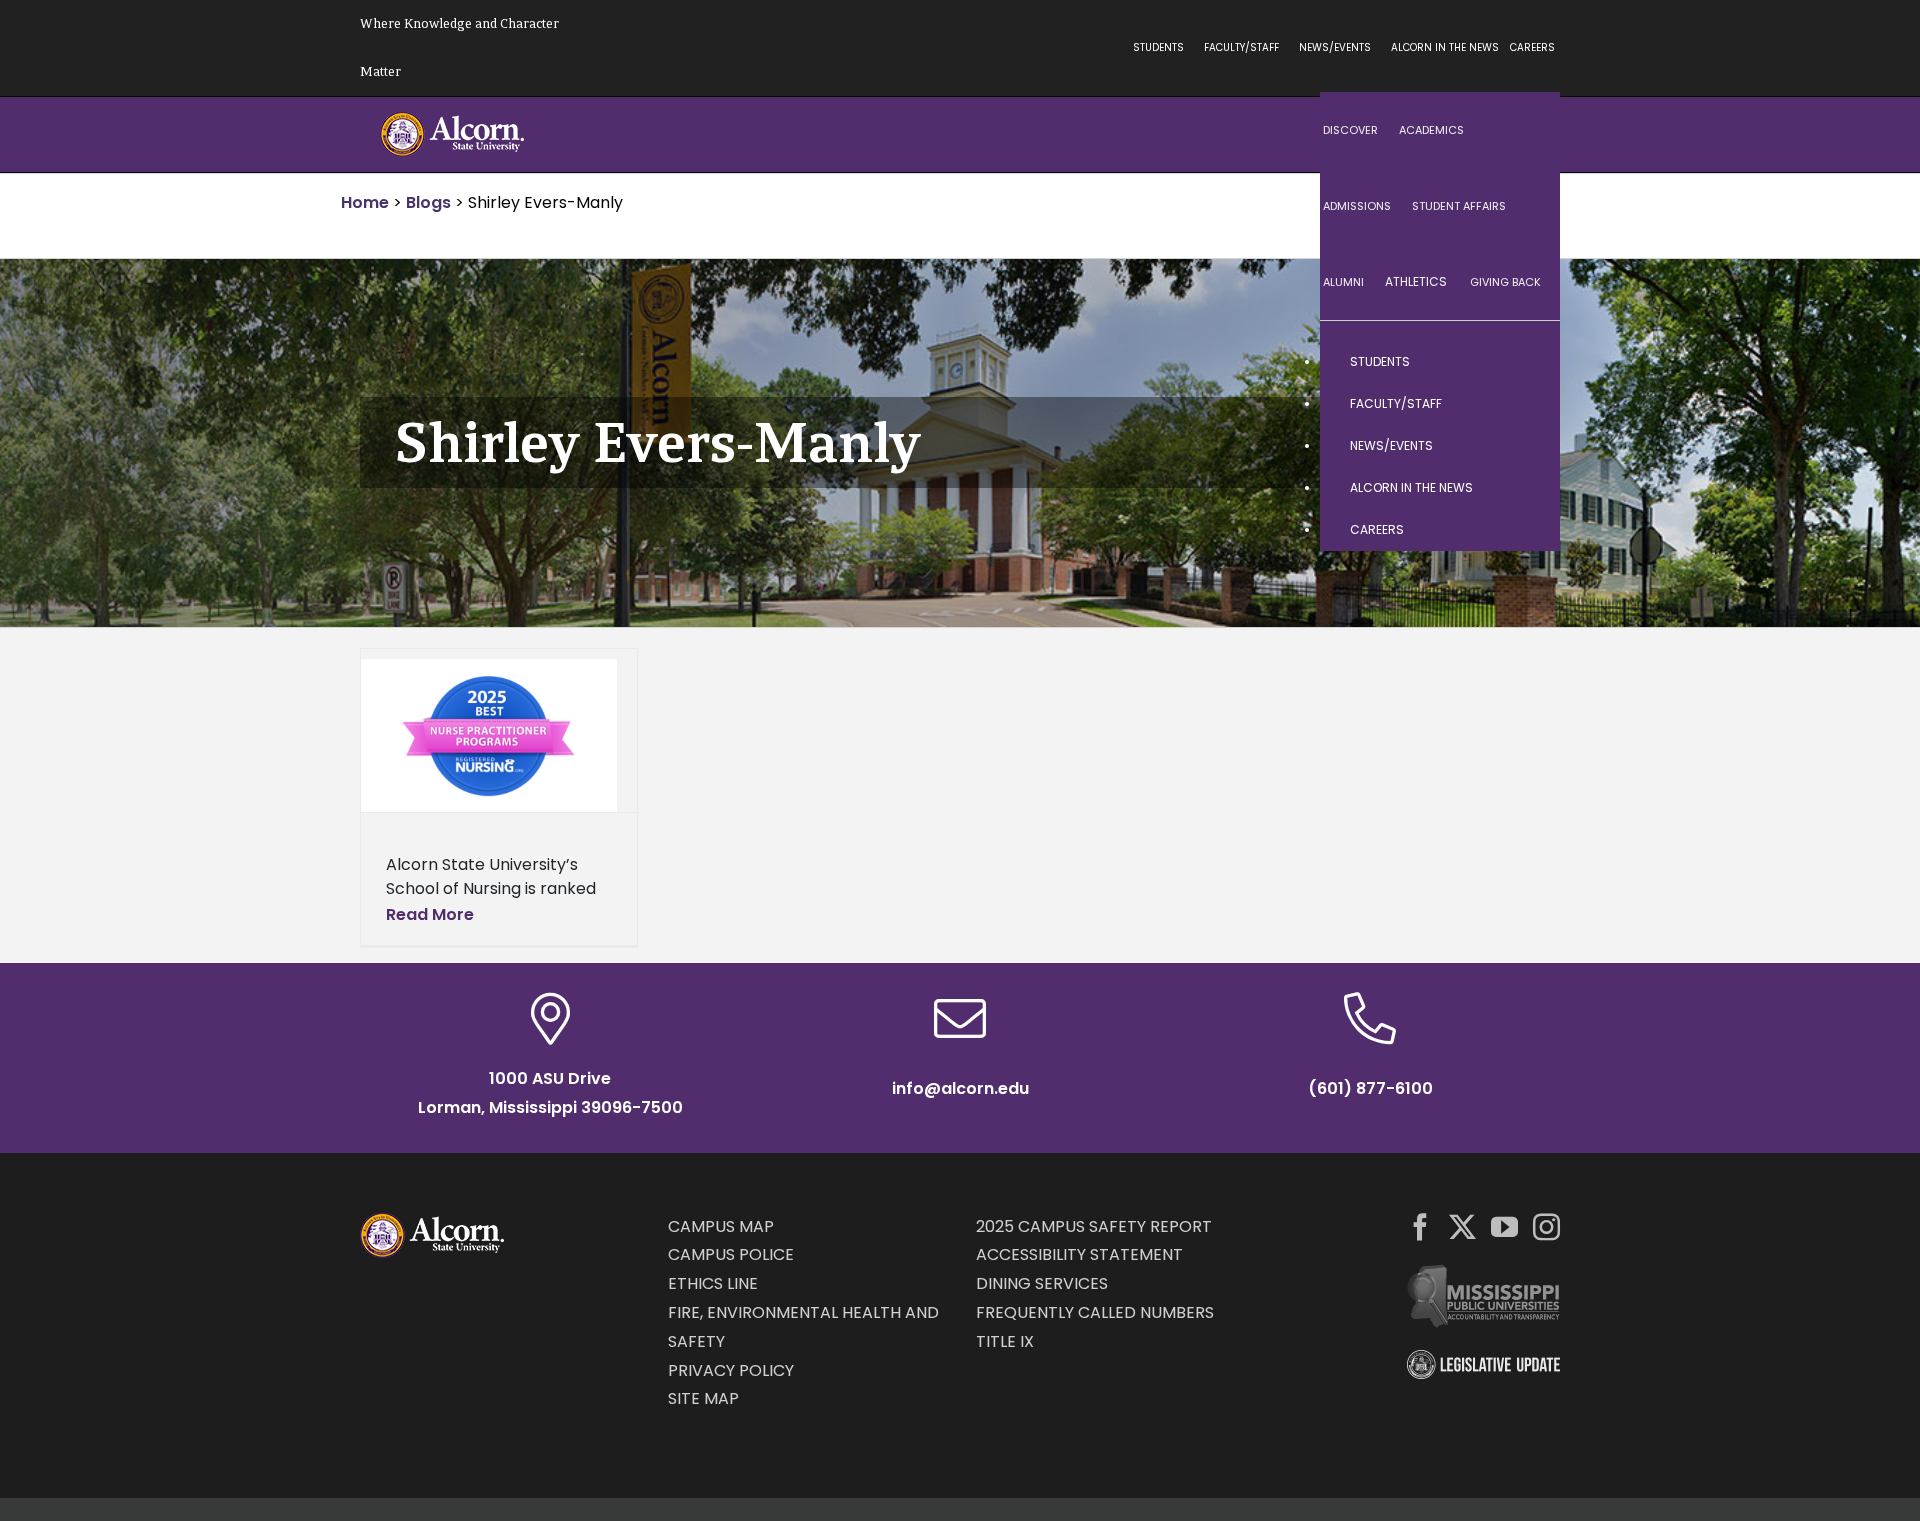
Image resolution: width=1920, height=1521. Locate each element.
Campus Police (731, 1254)
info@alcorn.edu (960, 1088)
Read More (430, 914)
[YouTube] (1504, 1226)
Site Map (703, 1398)
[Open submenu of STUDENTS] (1525, 362)
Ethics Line (713, 1283)
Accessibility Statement (1079, 1254)
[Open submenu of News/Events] (1525, 446)
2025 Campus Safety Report (1094, 1226)
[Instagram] (1546, 1226)
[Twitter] (1462, 1226)
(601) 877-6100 (1370, 1088)
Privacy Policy (731, 1370)
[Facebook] (1420, 1226)
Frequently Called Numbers (1095, 1312)
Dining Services (1042, 1283)
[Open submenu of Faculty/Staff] (1525, 404)
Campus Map (721, 1226)
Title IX (1005, 1341)
